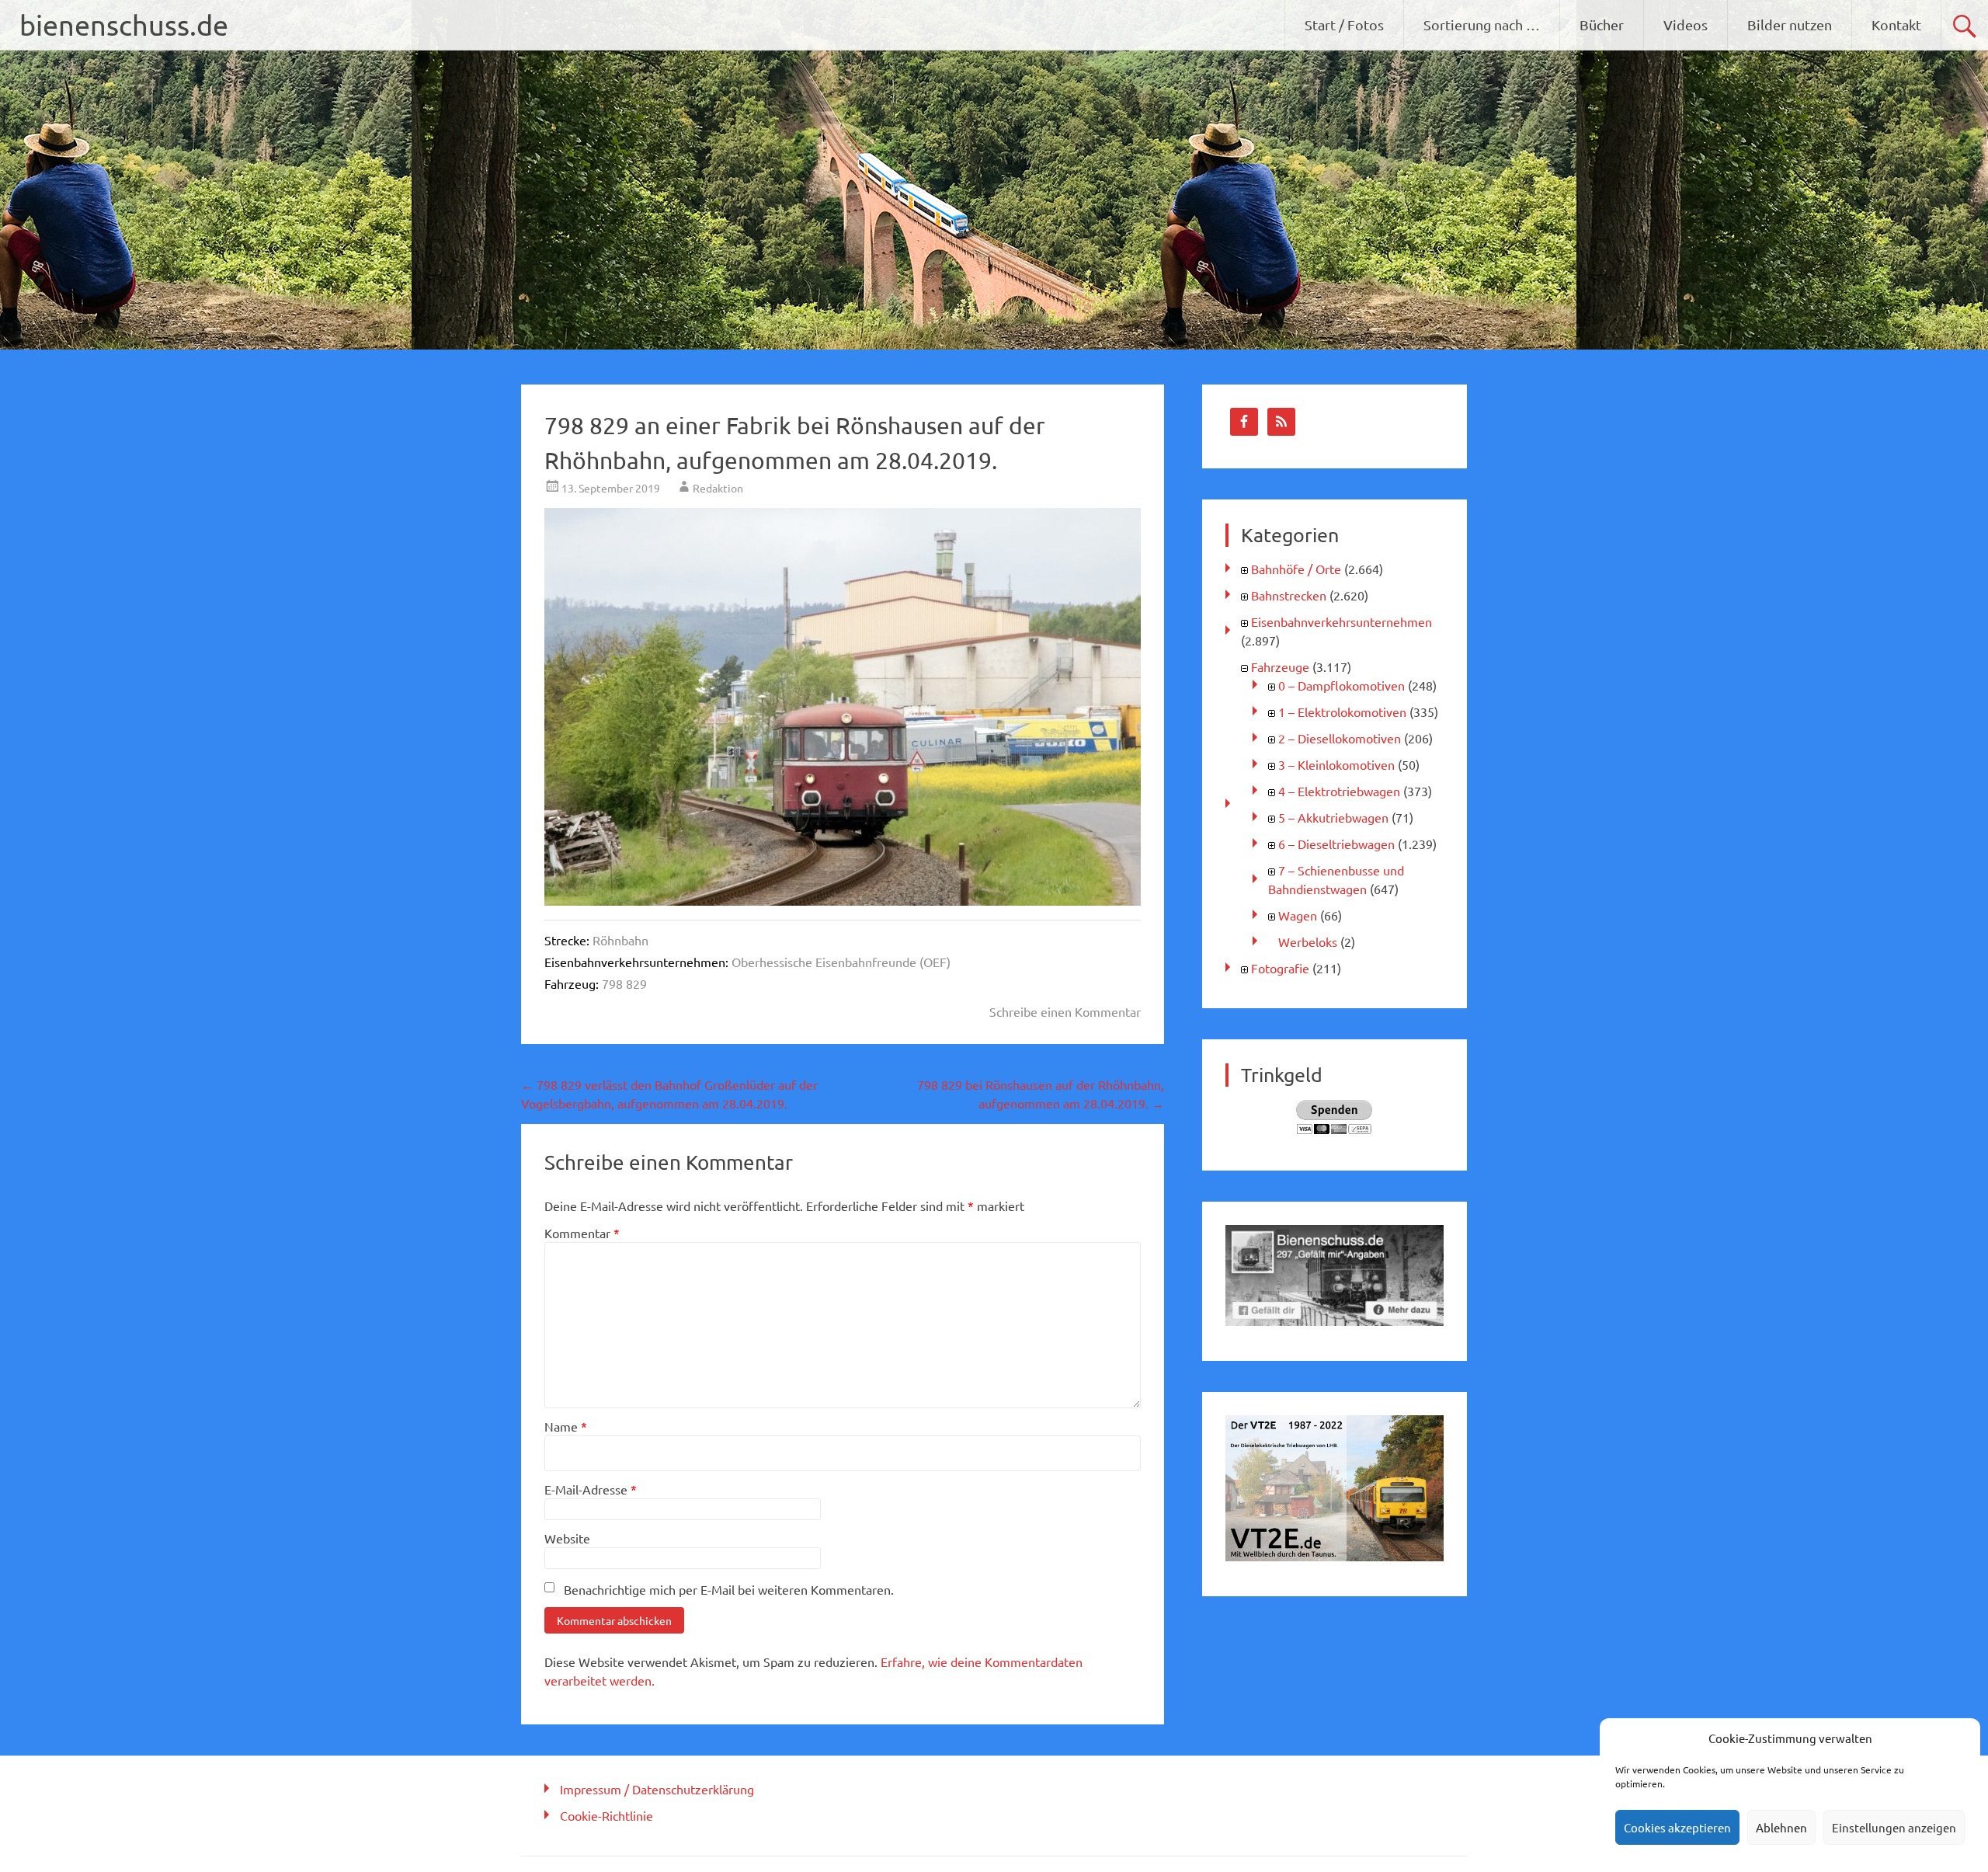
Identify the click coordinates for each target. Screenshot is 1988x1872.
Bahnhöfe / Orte (1296, 569)
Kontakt (1896, 24)
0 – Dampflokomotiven (1342, 685)
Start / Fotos (1344, 24)
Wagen (1298, 915)
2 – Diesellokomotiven (1340, 738)
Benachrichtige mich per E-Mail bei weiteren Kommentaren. (729, 1589)
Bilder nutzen (1790, 24)
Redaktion (718, 488)
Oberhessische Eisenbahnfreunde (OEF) (841, 962)
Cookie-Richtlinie (606, 1815)
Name (566, 1426)
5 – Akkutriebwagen (1333, 817)
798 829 (624, 983)
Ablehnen (1781, 1827)
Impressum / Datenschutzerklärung (657, 1789)
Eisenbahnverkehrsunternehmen (1342, 621)
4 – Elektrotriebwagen (1339, 791)
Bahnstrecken (1289, 595)
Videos (1686, 24)
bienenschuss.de (124, 24)
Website (567, 1538)
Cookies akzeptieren (1677, 1827)
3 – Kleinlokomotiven (1336, 764)
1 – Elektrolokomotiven (1342, 712)
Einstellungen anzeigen (1894, 1827)
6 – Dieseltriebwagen (1336, 844)
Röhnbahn (620, 940)
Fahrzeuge (1280, 666)
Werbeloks (1308, 941)
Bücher (1602, 24)
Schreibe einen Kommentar (1065, 1011)
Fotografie (1280, 968)
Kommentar (582, 1233)
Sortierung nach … (1482, 24)
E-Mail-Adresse (591, 1489)
